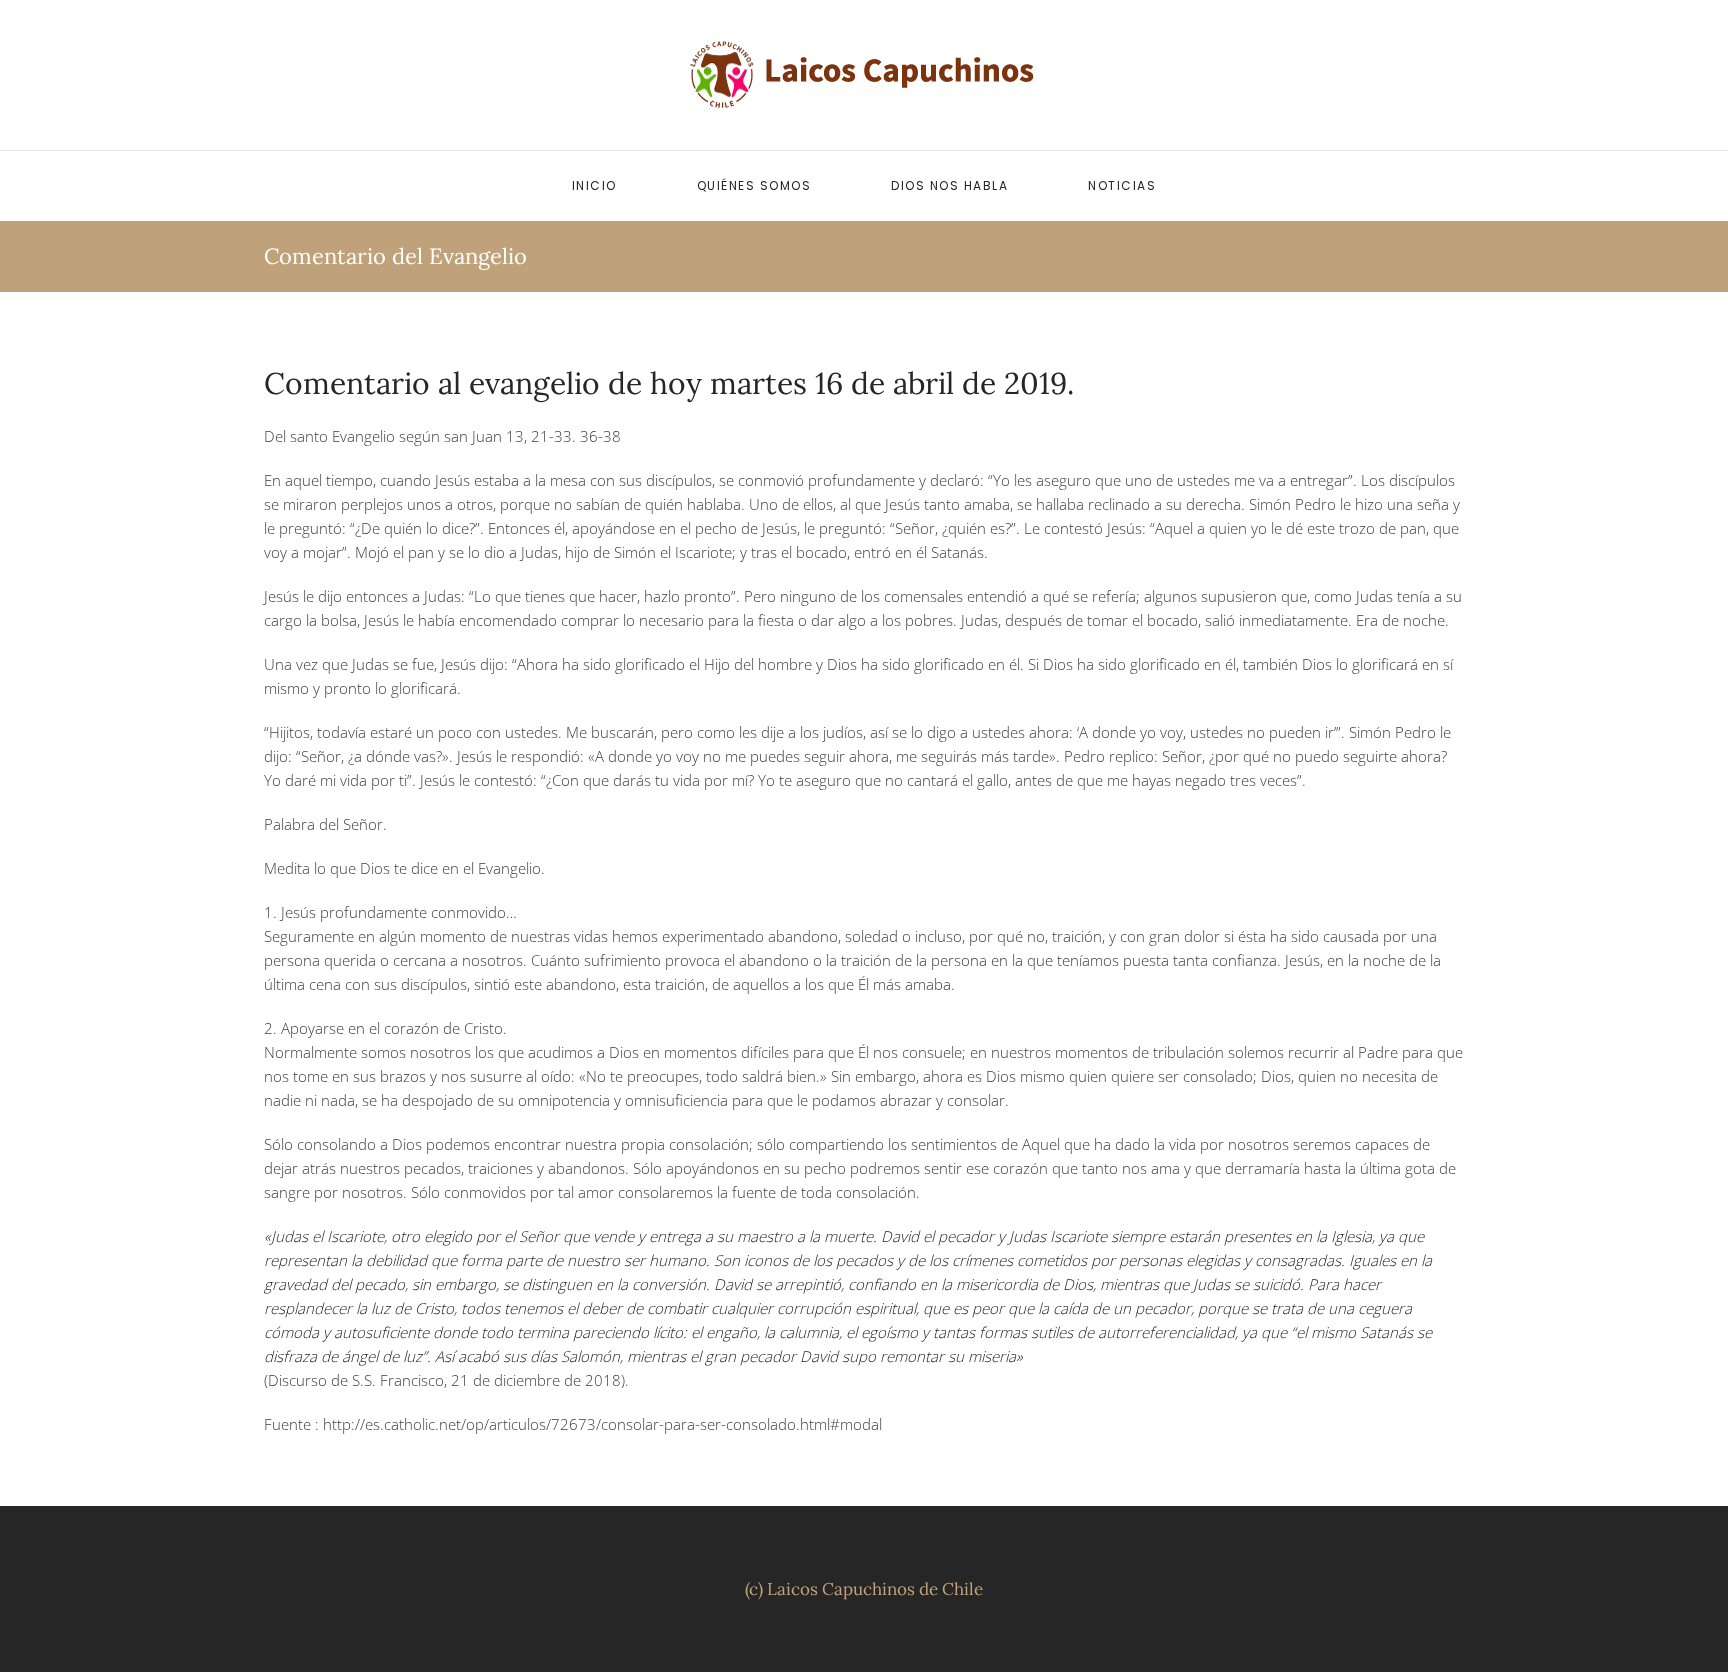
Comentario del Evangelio (395, 256)
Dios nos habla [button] (949, 185)
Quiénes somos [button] (754, 185)
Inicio (594, 185)
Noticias (1122, 185)
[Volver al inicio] (864, 75)
